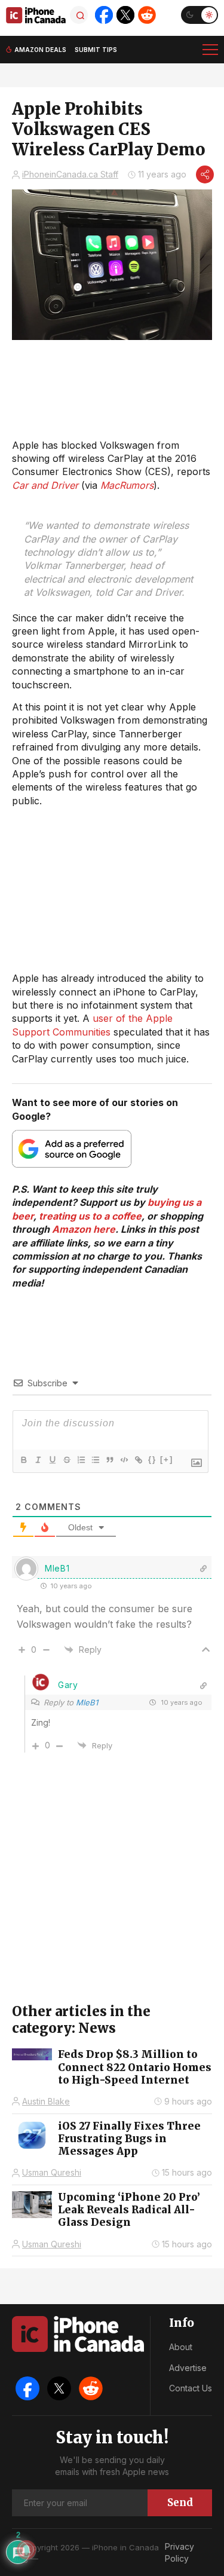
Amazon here (84, 1229)
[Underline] (52, 1460)
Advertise (188, 2368)
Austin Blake (46, 2101)
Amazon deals (40, 50)
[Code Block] (124, 1460)
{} (152, 1459)
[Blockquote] (109, 1460)
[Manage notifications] (26, 2550)
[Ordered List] (81, 1460)
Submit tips (96, 50)
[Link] (138, 1460)
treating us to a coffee (90, 1216)
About (181, 2347)
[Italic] (38, 1460)
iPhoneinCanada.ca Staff (70, 174)
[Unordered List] (95, 1460)
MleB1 (87, 1702)
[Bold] (23, 1460)
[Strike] (66, 1460)
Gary (68, 1685)
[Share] (205, 174)
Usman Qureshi (52, 2172)
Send (180, 2503)
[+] (167, 1459)
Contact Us (191, 2388)
